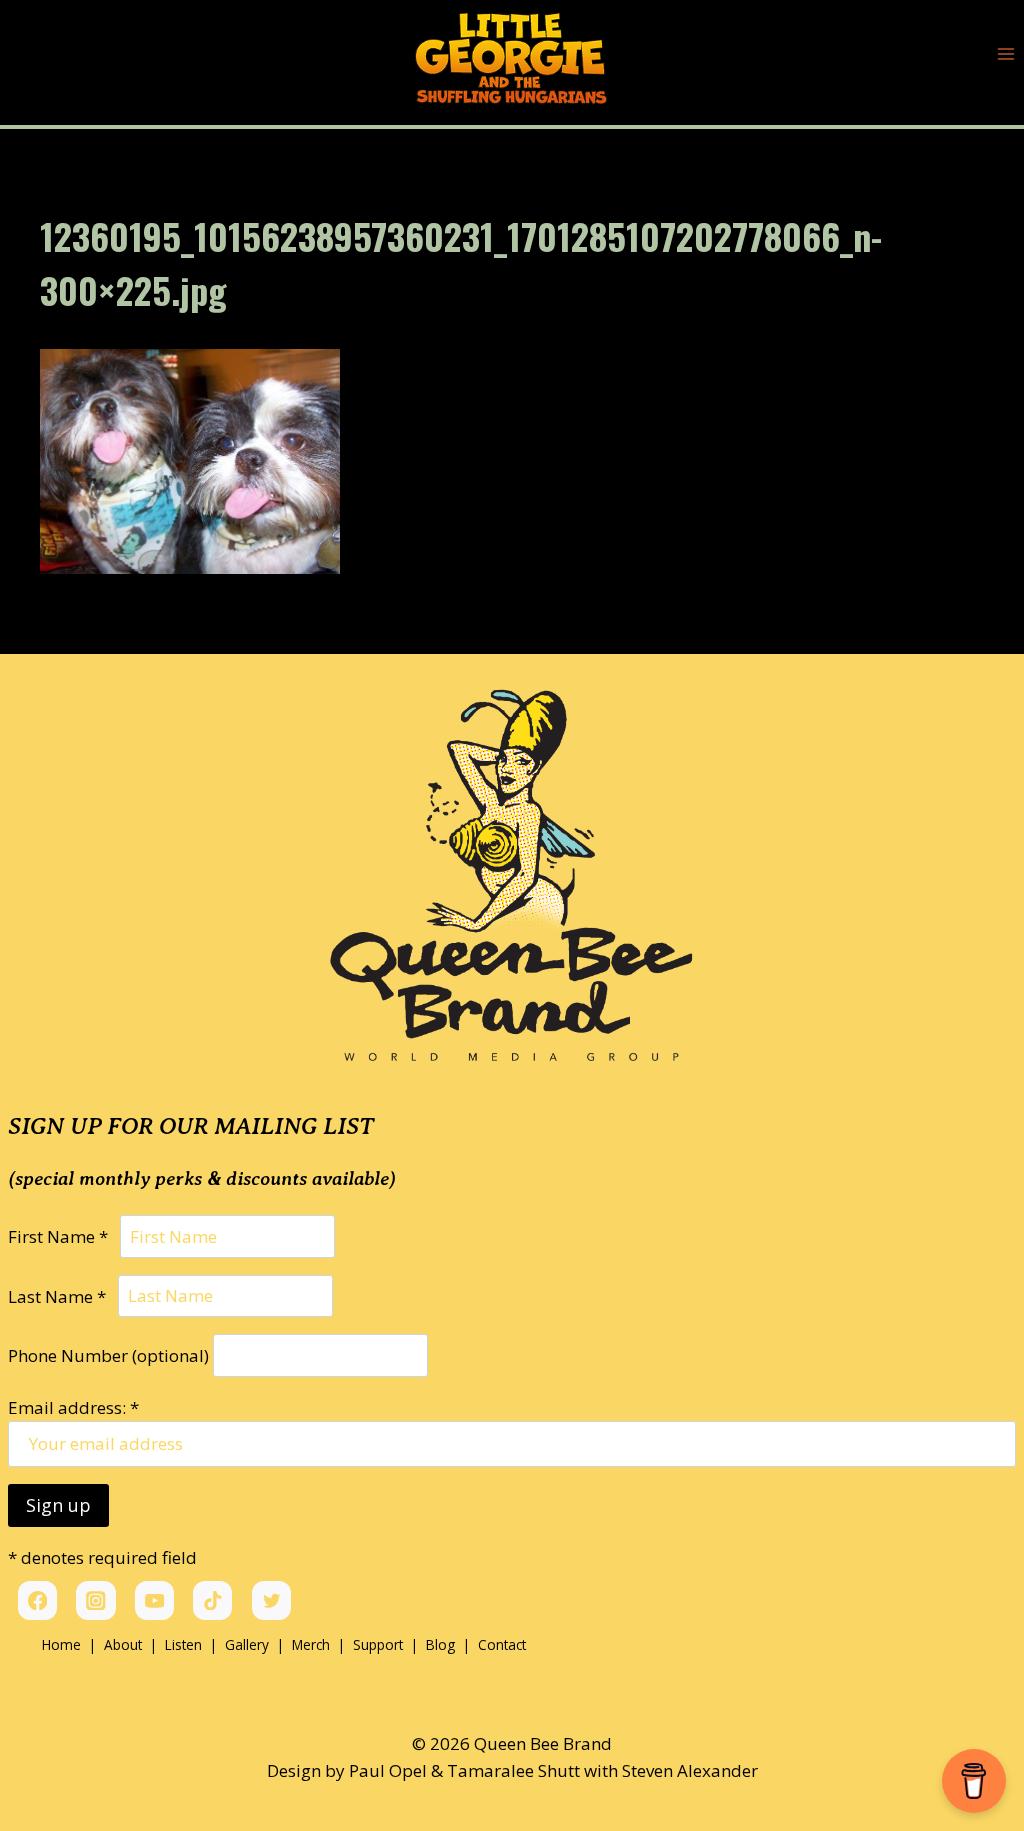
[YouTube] (154, 1600)
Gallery (247, 1644)
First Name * (62, 1236)
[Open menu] (1005, 54)
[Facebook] (37, 1600)
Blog (442, 1644)
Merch (311, 1644)
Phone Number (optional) (108, 1355)
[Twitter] (271, 1600)
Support (378, 1644)
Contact (502, 1644)
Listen (183, 1644)
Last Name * (61, 1295)
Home (61, 1644)
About (123, 1644)
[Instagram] (95, 1600)
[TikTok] (212, 1600)
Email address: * (73, 1407)
